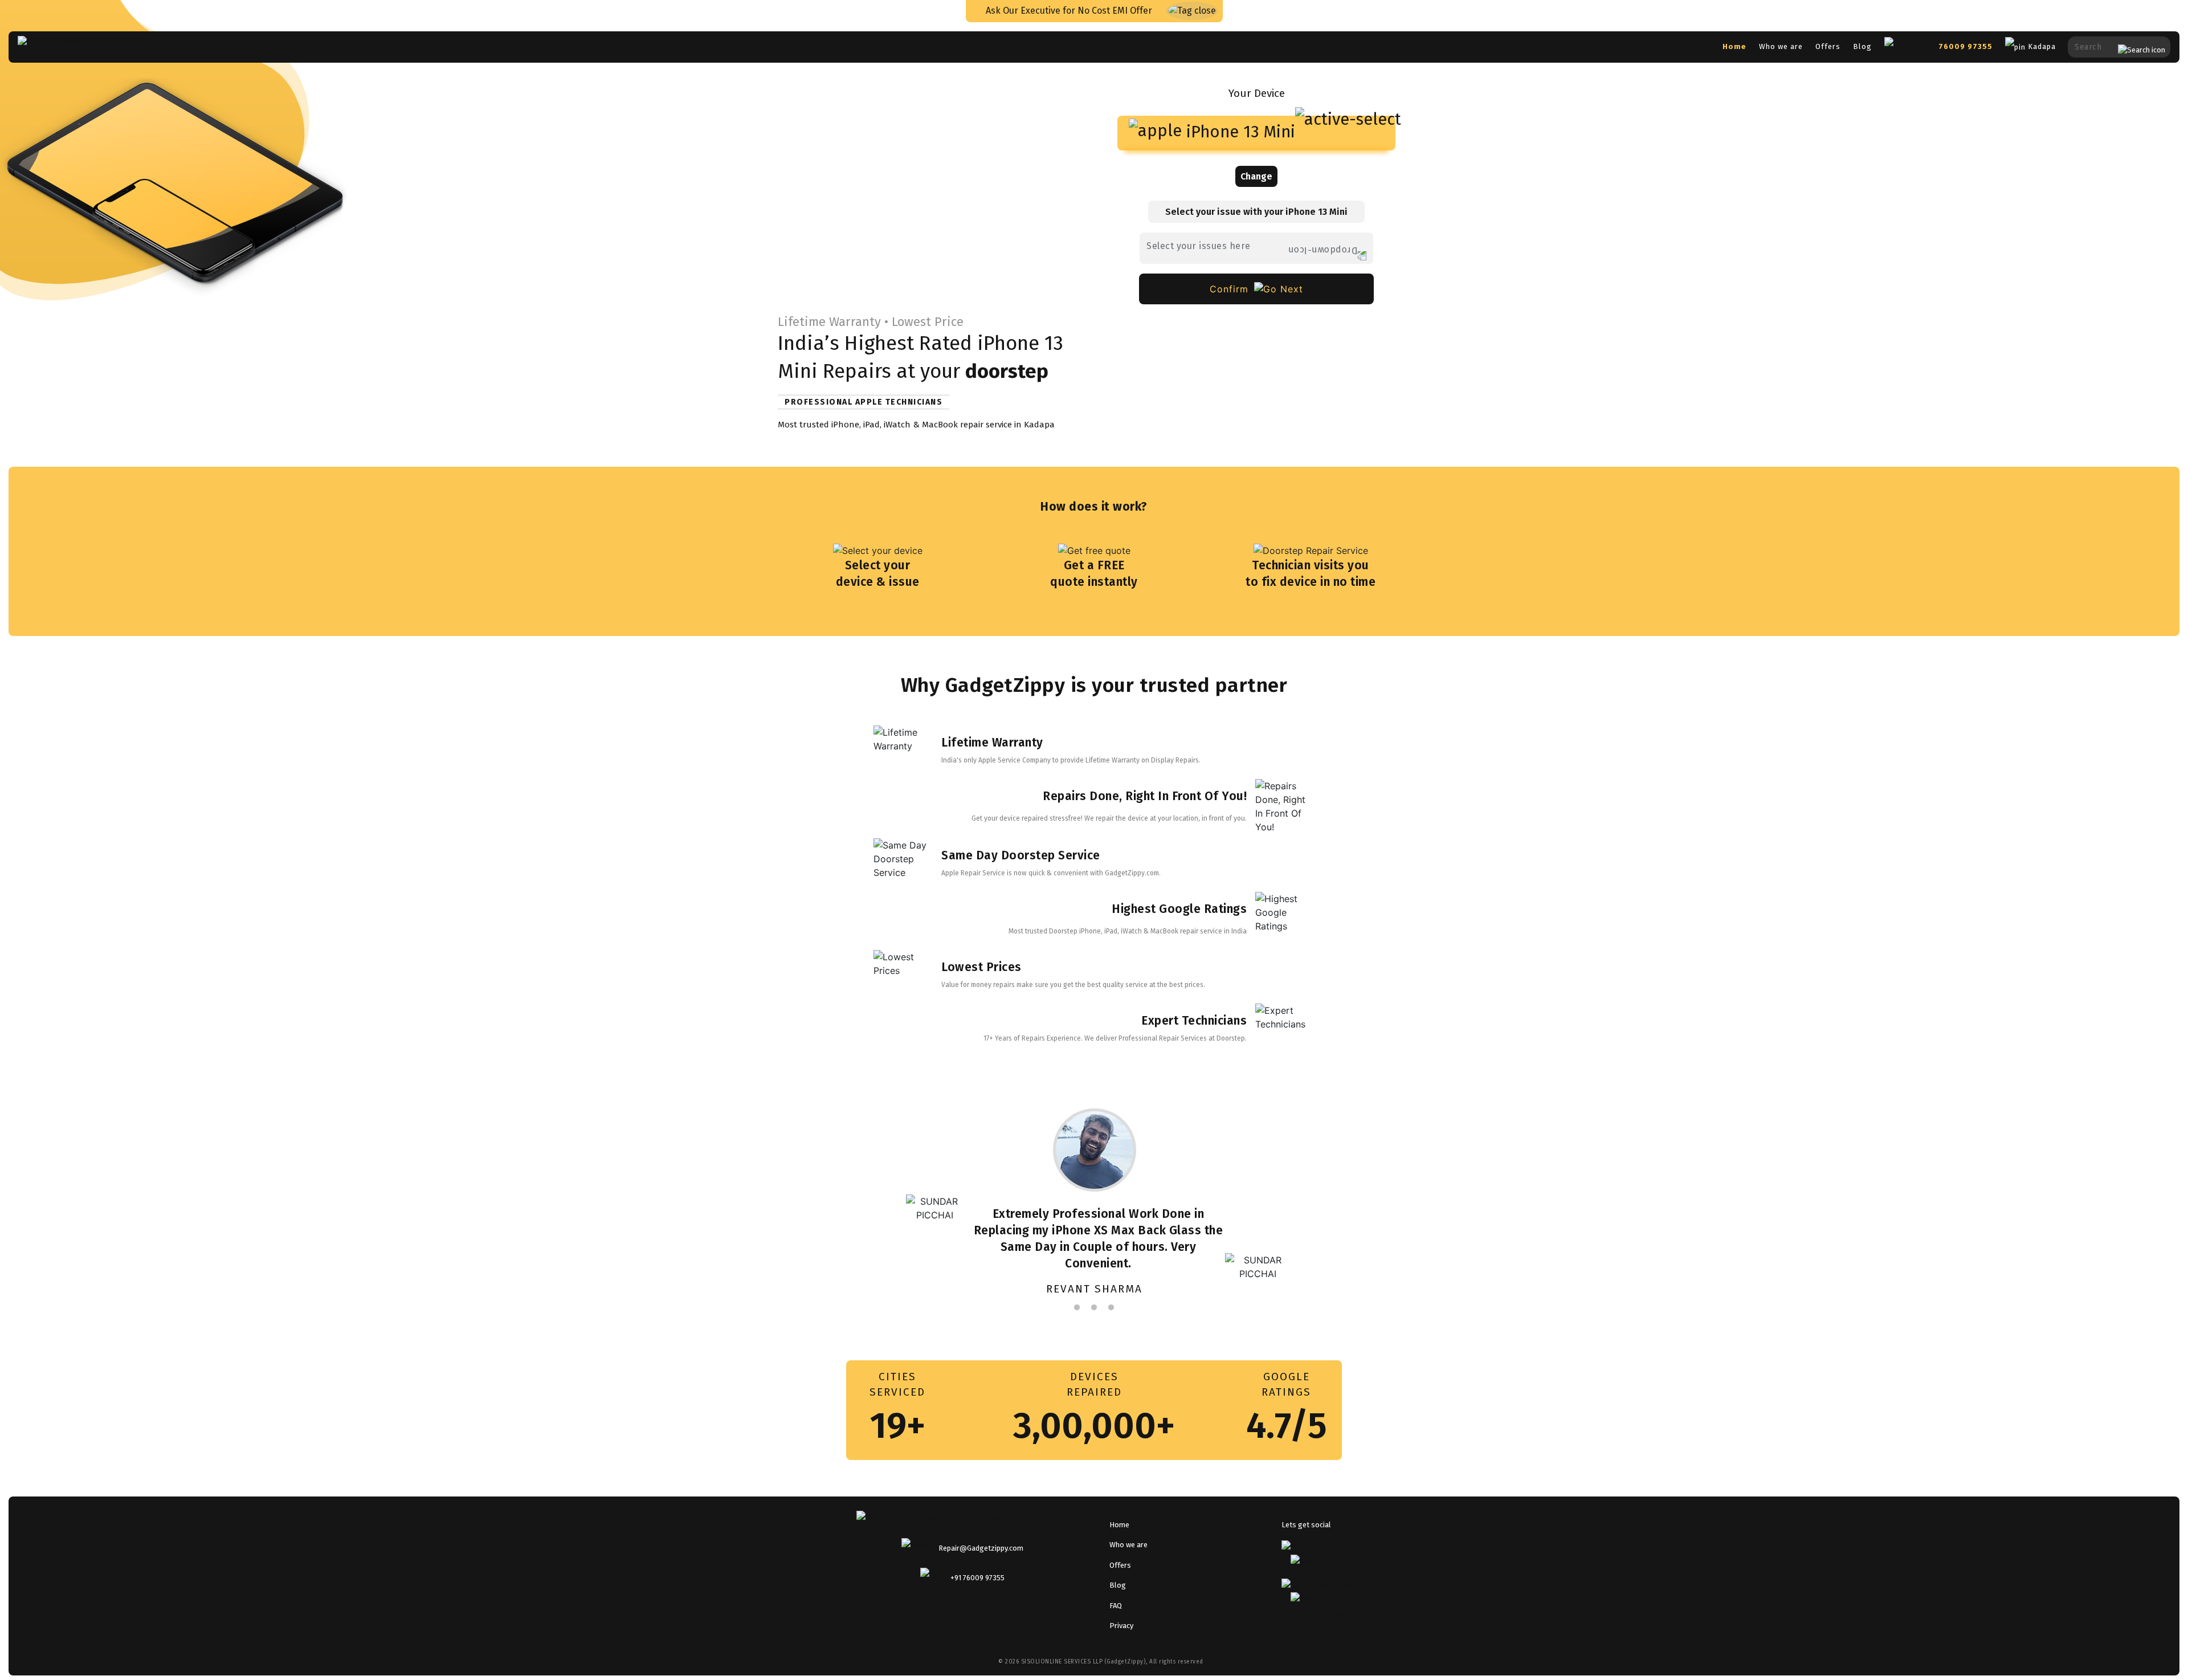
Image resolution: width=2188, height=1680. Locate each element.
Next (1419, 1202)
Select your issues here (1199, 246)
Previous (769, 1202)
